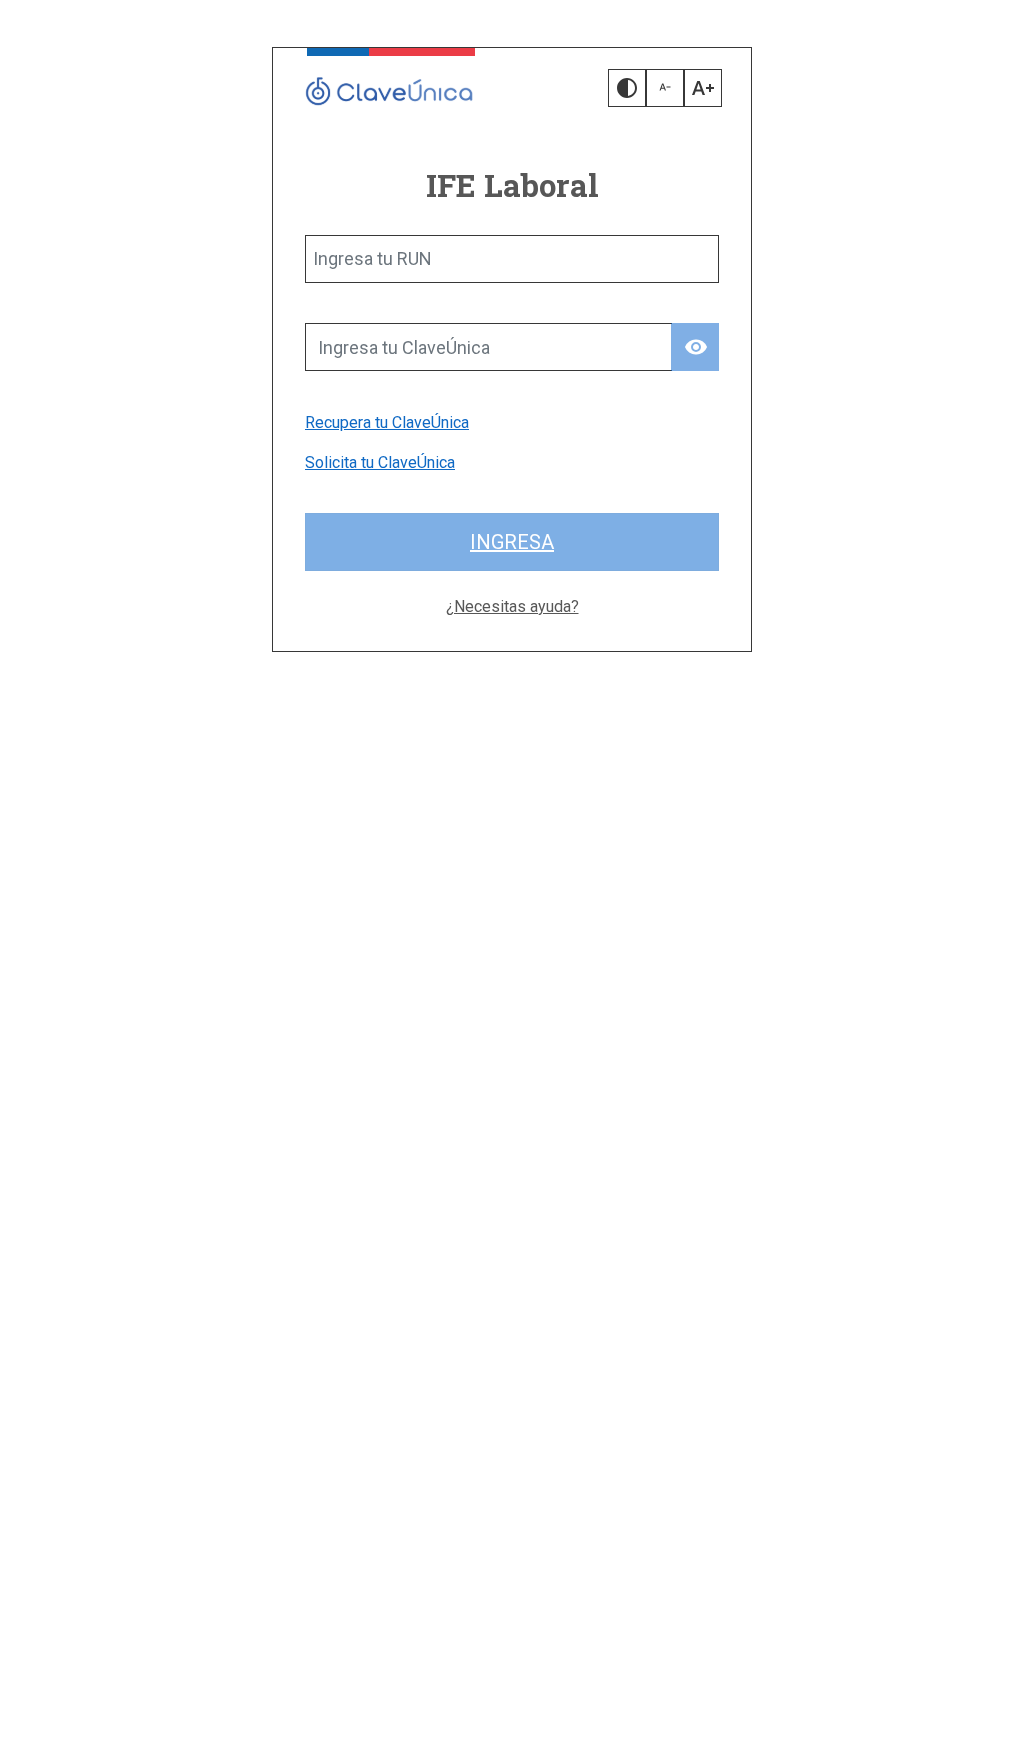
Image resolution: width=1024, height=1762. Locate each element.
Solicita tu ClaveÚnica (380, 462)
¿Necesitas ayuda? (512, 606)
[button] (627, 88)
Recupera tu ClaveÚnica (387, 422)
